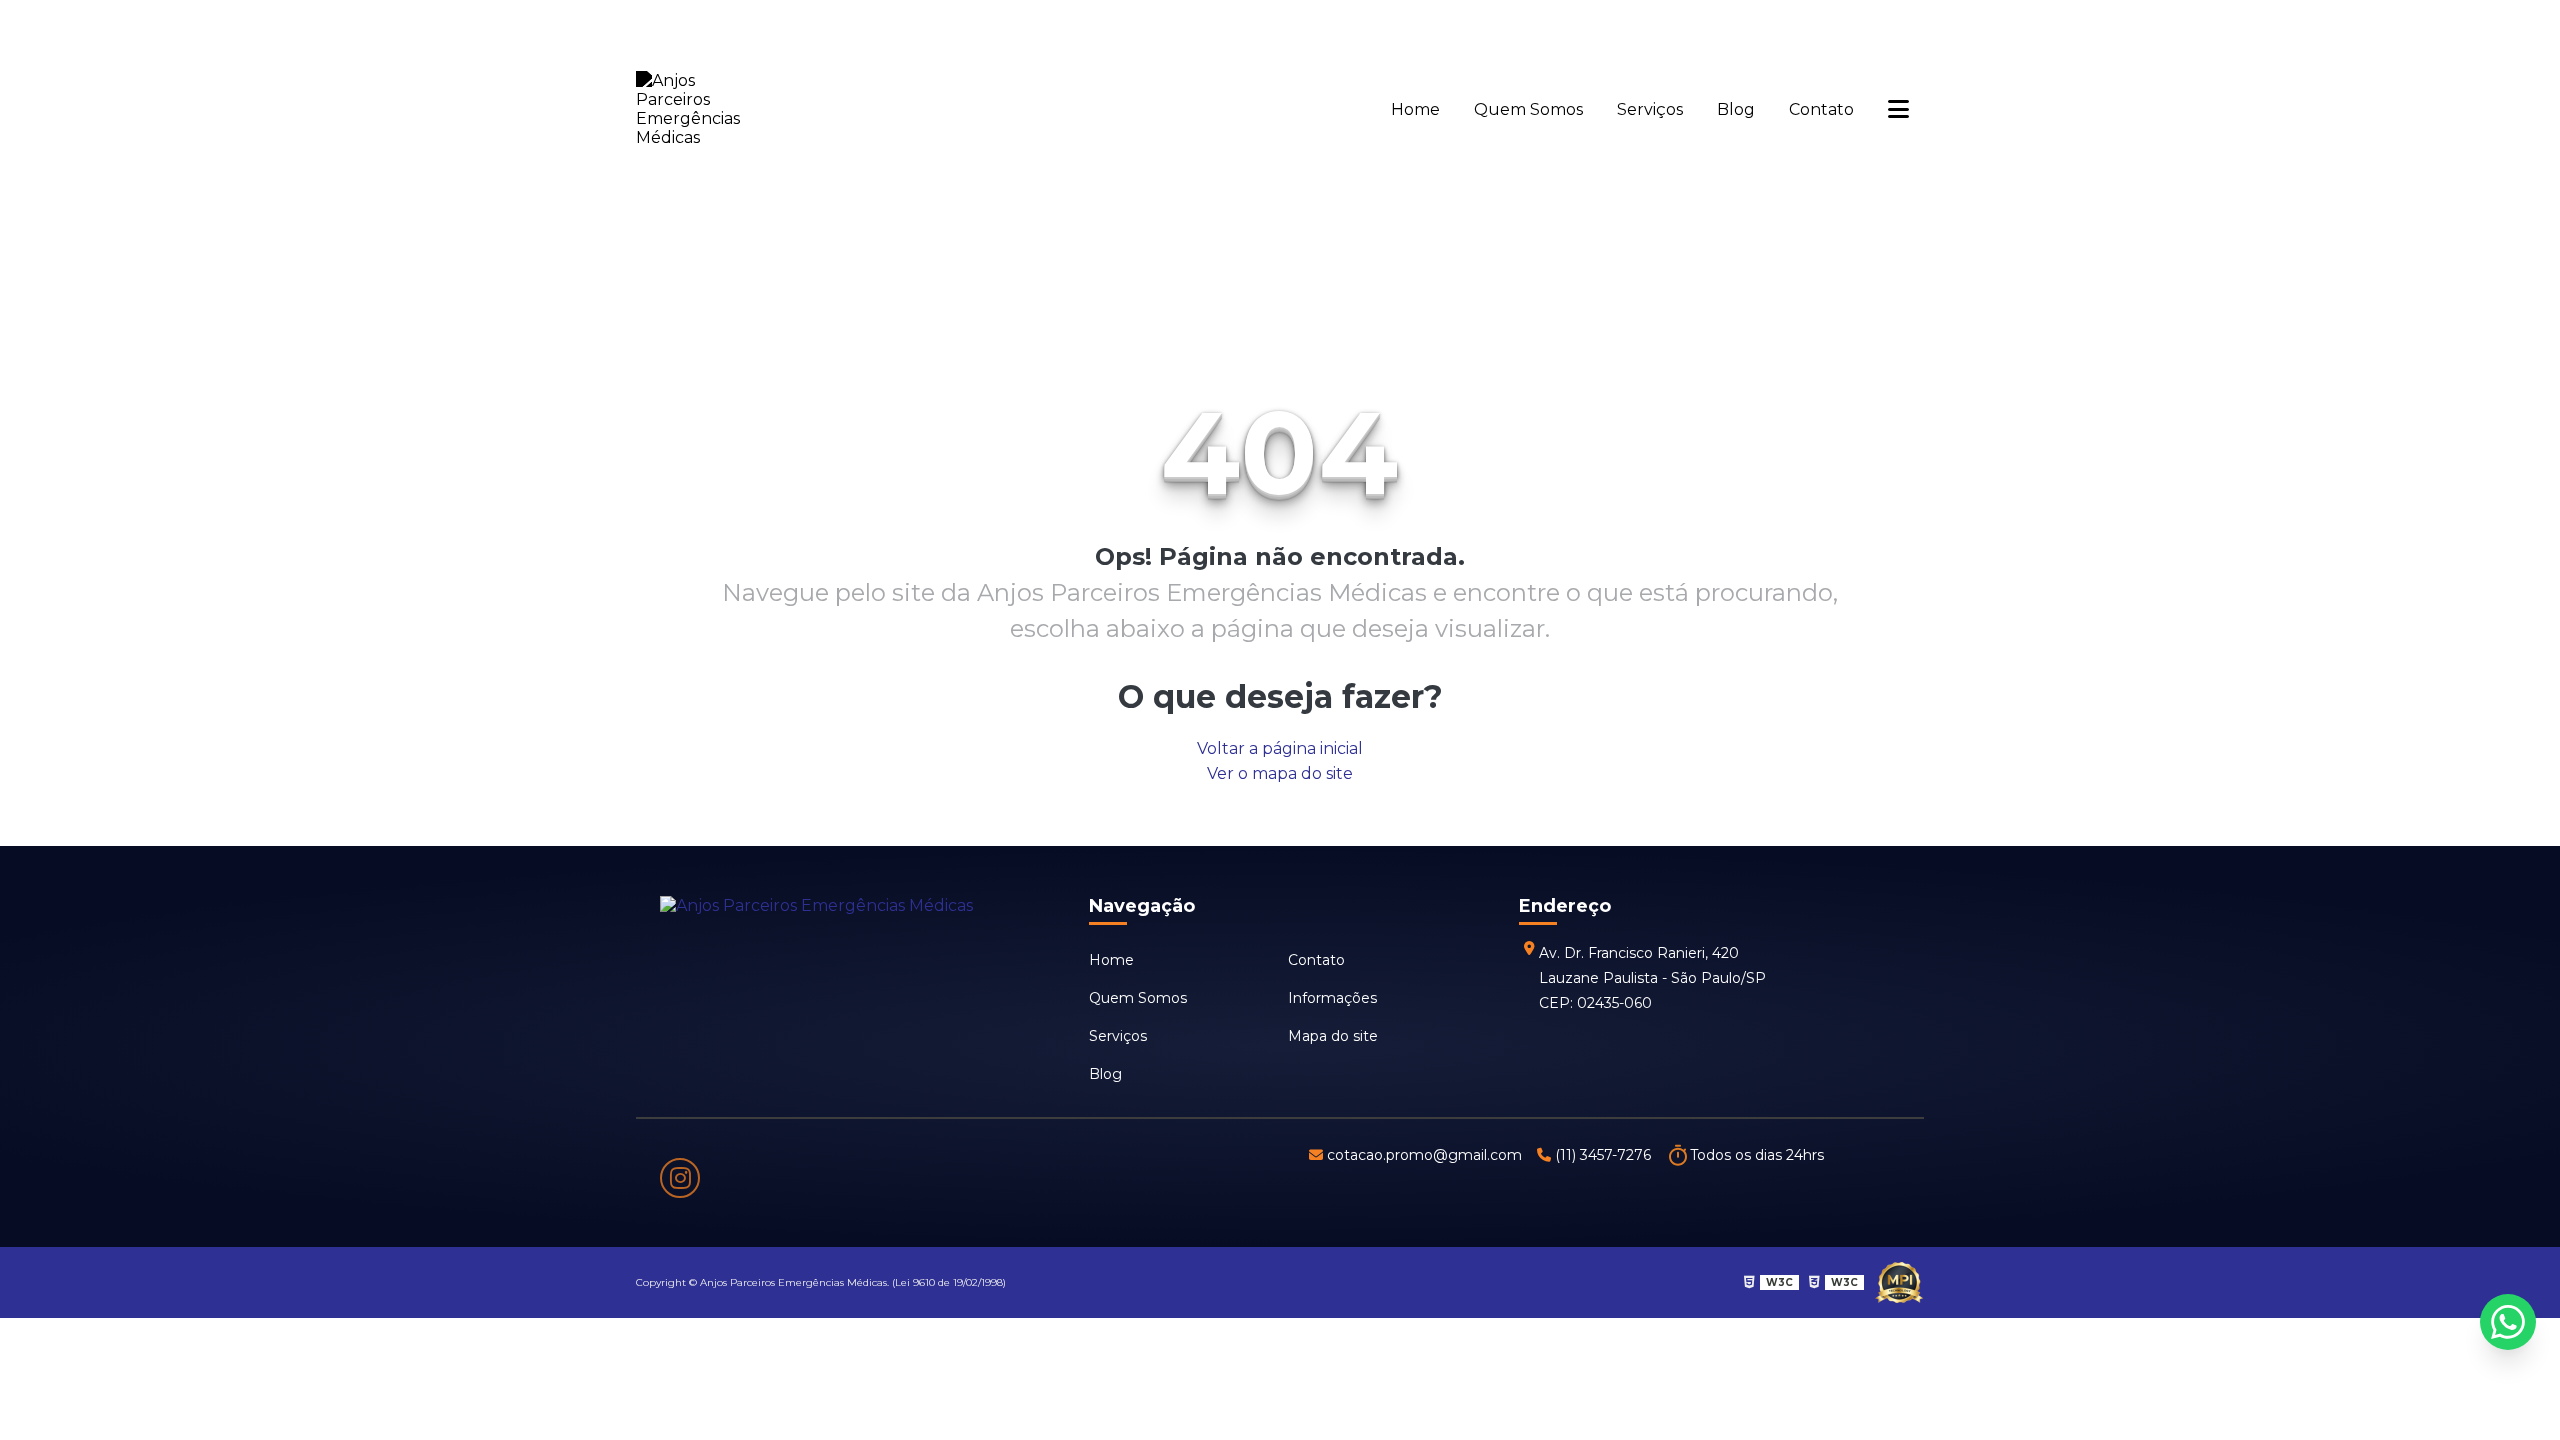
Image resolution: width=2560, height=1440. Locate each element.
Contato (1821, 109)
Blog (1736, 109)
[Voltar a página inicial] (701, 109)
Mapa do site (1333, 1036)
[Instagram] (680, 1178)
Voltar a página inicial (1280, 748)
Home (1415, 109)
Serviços (1650, 109)
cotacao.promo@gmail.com (1424, 1155)
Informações (1332, 998)
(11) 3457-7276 (1603, 1155)
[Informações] (1898, 109)
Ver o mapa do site (1280, 773)
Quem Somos (1528, 109)
